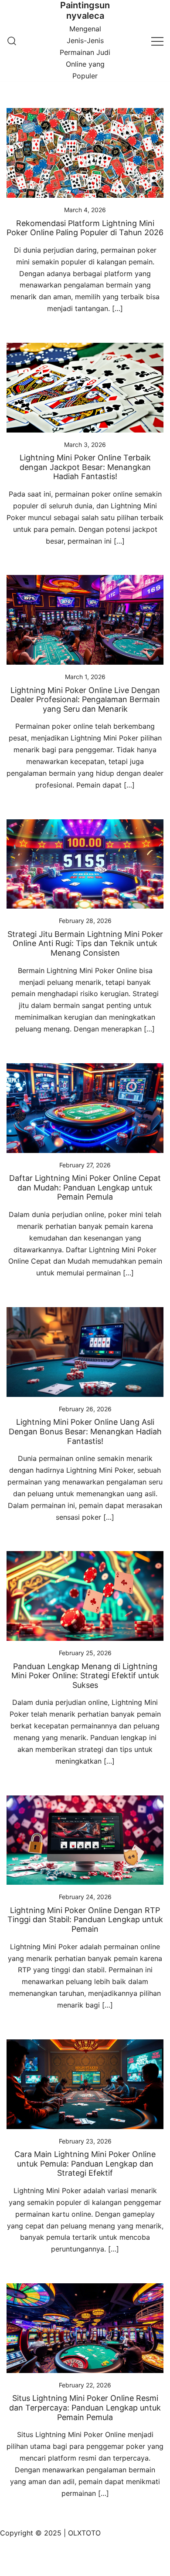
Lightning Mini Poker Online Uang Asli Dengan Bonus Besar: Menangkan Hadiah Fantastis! (85, 1431)
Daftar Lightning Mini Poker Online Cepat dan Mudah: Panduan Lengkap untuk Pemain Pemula (85, 1187)
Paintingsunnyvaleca (85, 10)
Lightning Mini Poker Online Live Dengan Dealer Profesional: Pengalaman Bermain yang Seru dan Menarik (85, 700)
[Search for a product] (12, 41)
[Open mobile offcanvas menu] (157, 41)
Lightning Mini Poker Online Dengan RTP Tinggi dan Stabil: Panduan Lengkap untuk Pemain (85, 1920)
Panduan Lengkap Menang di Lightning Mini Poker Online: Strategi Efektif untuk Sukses (85, 1676)
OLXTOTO (84, 2533)
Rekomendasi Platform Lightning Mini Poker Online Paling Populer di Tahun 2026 (85, 228)
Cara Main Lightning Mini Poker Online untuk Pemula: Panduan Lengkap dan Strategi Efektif (85, 2164)
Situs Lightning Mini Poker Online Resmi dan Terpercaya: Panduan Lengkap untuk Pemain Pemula (85, 2407)
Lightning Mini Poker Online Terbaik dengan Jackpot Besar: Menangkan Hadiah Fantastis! (85, 467)
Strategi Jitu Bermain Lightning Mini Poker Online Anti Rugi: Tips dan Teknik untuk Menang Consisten (85, 943)
